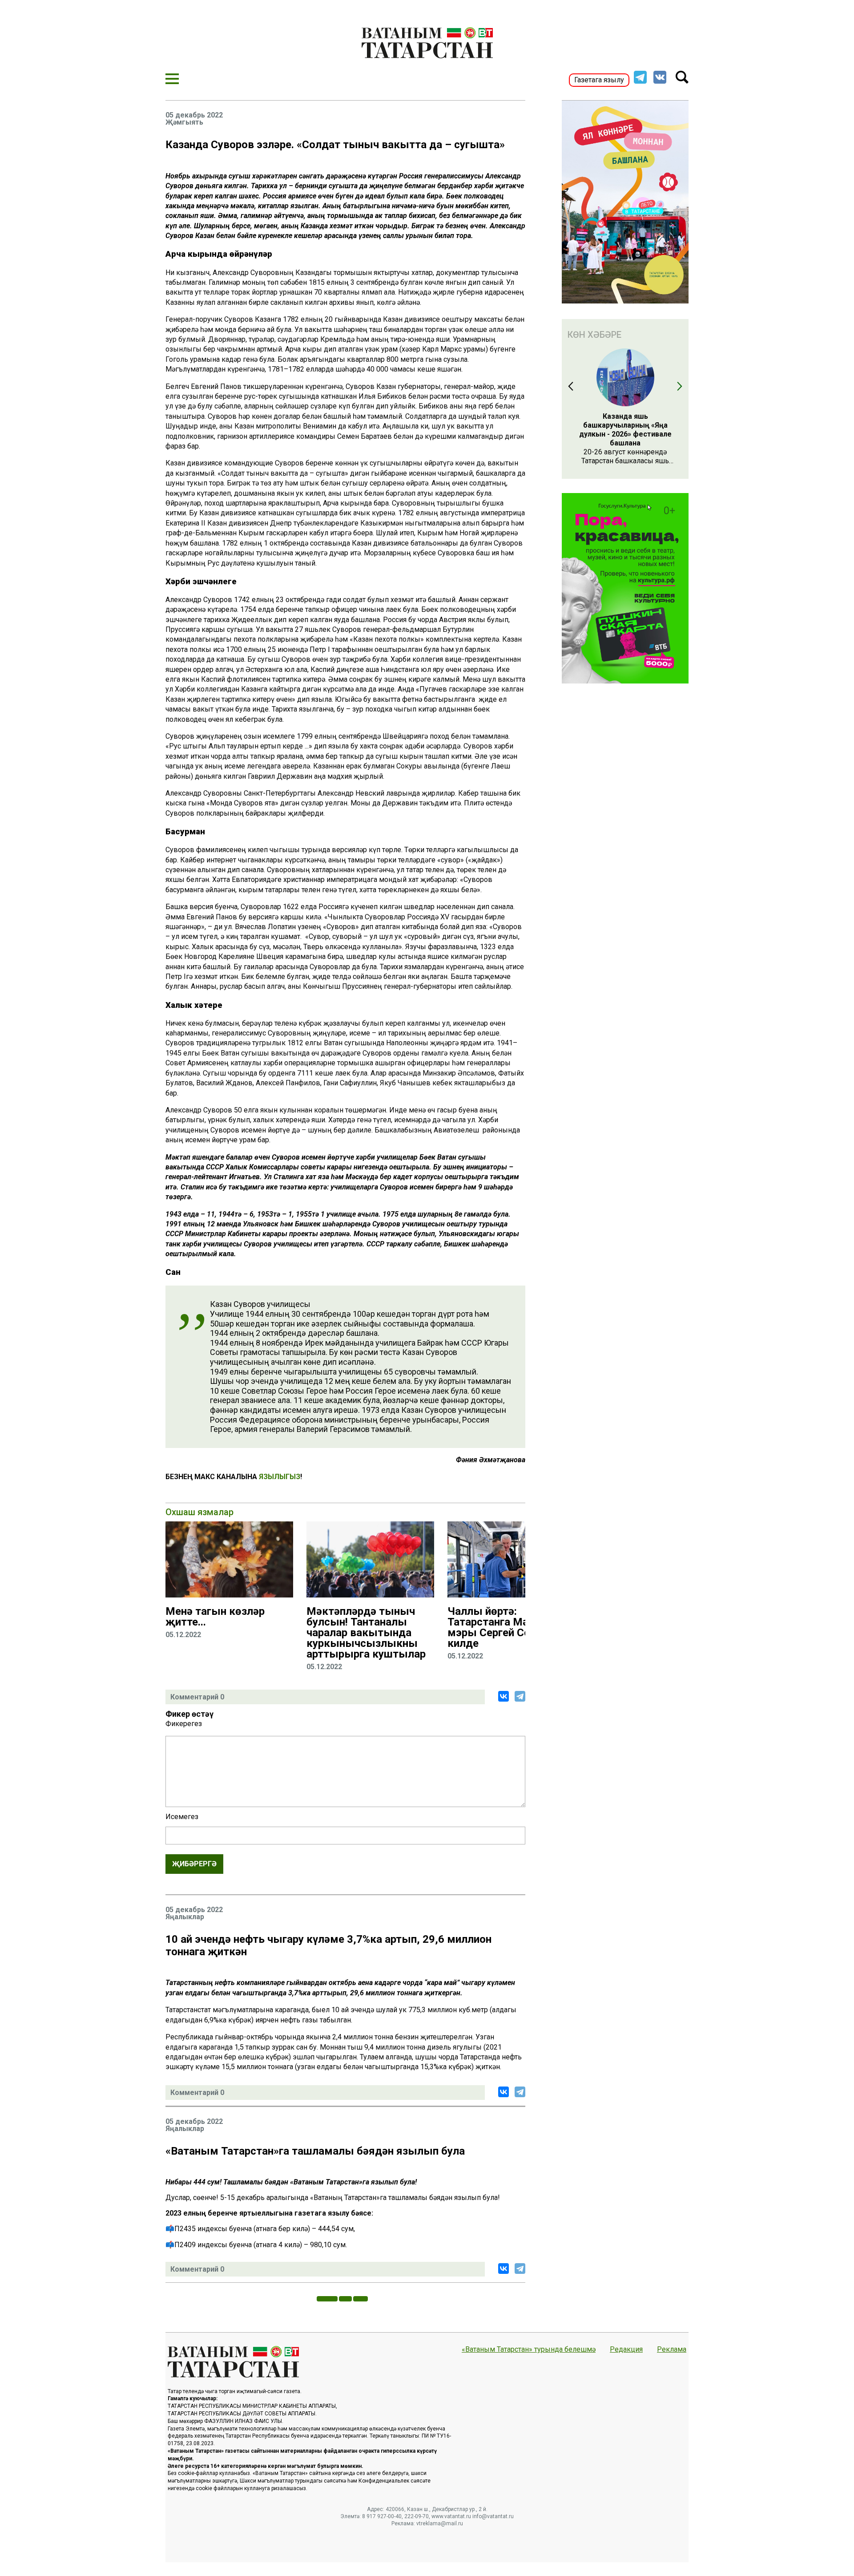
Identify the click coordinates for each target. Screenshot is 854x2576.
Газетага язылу (599, 80)
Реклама (672, 2350)
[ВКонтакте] (504, 1696)
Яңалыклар (185, 1917)
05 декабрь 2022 (194, 115)
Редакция (626, 2350)
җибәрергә (194, 1864)
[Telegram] (520, 1696)
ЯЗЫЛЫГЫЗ (280, 1477)
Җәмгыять (184, 122)
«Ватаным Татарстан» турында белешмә (529, 2350)
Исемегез (182, 1817)
